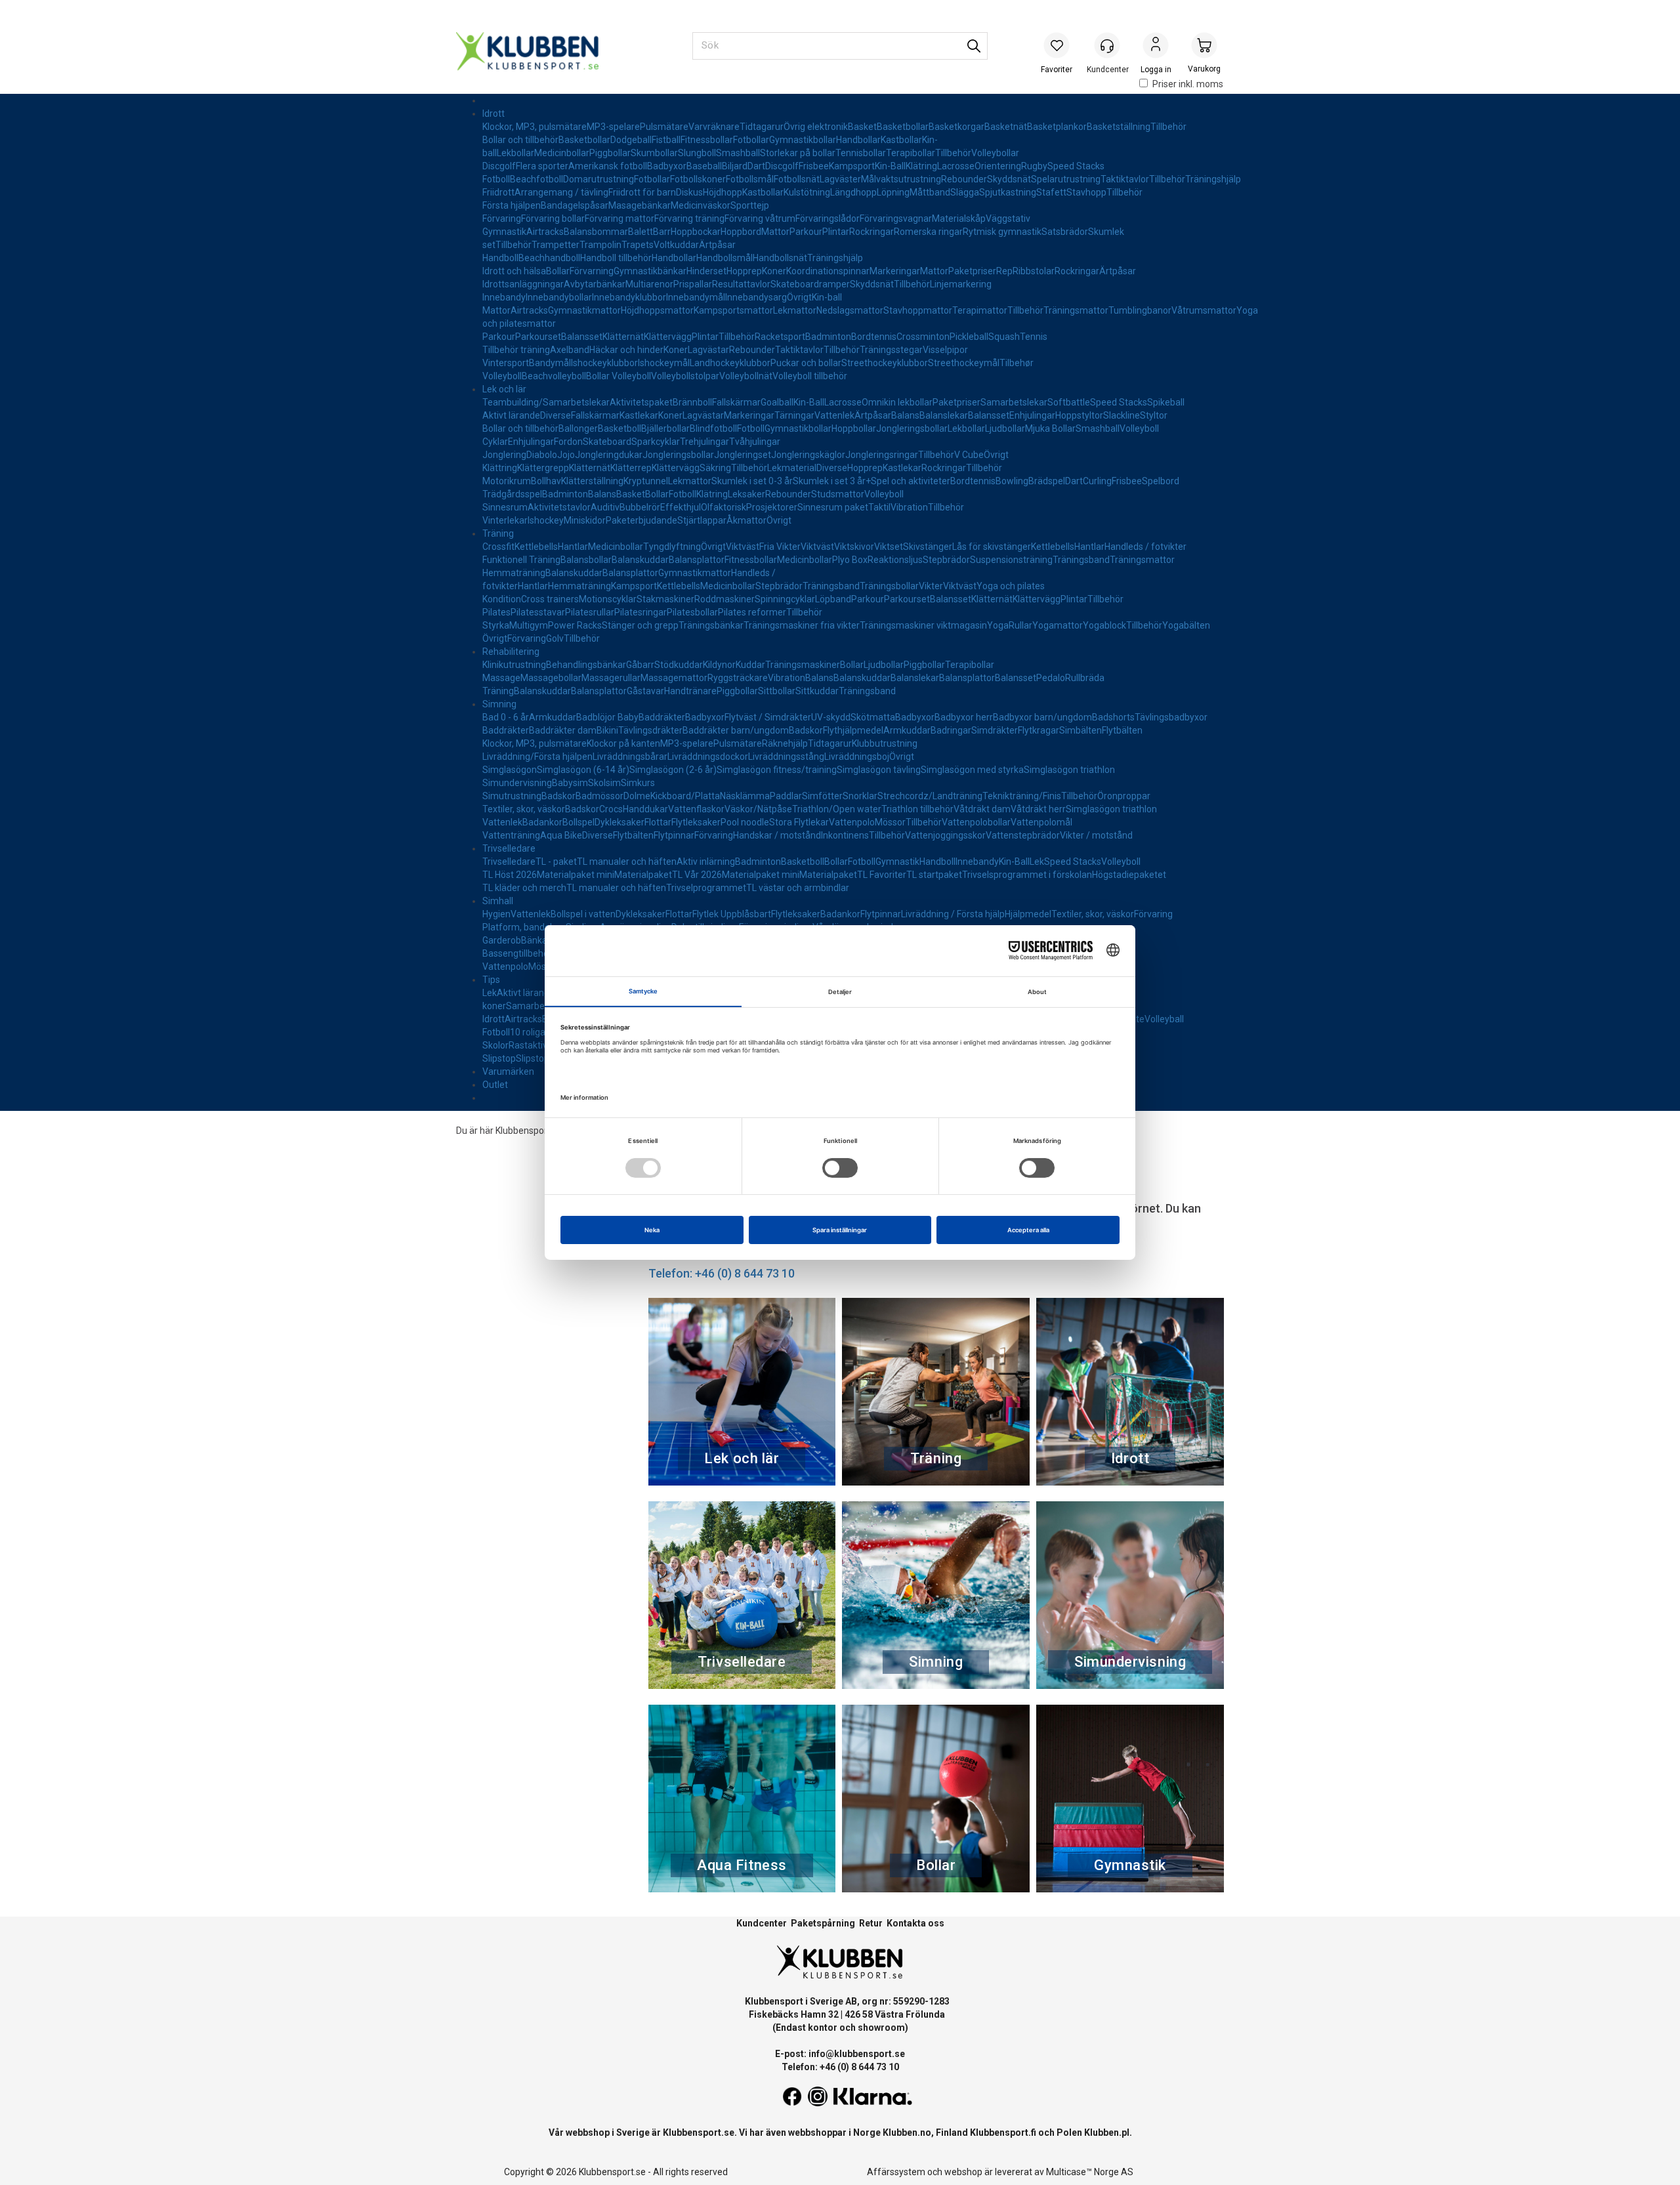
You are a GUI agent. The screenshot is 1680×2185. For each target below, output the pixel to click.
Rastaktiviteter (539, 1045)
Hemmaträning (514, 573)
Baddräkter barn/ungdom (736, 730)
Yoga (998, 625)
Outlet (495, 1085)
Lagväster (840, 179)
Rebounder (964, 179)
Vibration (909, 507)
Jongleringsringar (882, 455)
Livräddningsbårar (630, 757)
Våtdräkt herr (1038, 809)
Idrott (493, 114)
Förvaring (502, 218)
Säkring (715, 468)
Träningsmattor (1076, 310)
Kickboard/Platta (685, 796)
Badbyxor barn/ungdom (1042, 717)
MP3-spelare (613, 127)
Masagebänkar (640, 205)
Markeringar (895, 271)
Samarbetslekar (1014, 402)
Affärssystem (896, 2172)
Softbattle (1069, 402)
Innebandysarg (756, 297)
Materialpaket (643, 875)
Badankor (542, 822)
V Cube (969, 455)
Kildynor (719, 665)
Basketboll (619, 428)
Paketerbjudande (641, 520)
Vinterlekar (505, 520)
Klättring (500, 468)
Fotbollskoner (698, 179)
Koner (774, 271)
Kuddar (750, 665)
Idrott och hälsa (514, 271)
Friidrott (498, 192)
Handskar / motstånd (777, 835)
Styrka (496, 625)
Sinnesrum (505, 507)
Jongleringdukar (609, 455)
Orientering (998, 166)
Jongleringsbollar (912, 428)
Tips (491, 980)
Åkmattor (746, 520)
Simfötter (822, 796)
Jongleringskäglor (808, 455)
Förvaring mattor (619, 218)
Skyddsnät (1009, 179)
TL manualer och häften (627, 862)
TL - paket (556, 862)
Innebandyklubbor (629, 297)
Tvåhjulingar (755, 442)
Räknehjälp (785, 743)
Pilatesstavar (538, 612)
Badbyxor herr (964, 717)
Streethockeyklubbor (885, 363)
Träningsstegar (891, 350)
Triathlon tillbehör (917, 809)
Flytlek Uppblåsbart (732, 914)
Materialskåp (959, 218)
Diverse (556, 415)
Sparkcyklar (656, 442)
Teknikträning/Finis (1022, 796)
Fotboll (496, 179)
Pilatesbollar (692, 612)
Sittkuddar (817, 691)
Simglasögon (510, 770)
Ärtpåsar (717, 245)
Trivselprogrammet (706, 888)
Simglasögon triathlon (1069, 770)
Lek (1037, 862)
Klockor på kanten (623, 743)
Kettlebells (536, 547)
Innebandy (504, 297)
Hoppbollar (854, 428)
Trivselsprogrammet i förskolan (1027, 875)
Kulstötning (807, 192)
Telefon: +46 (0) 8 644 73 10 (722, 1273)
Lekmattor (795, 310)
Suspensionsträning (1011, 560)
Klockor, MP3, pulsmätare (535, 127)
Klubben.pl (1107, 2133)
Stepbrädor (946, 560)
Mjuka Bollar (1050, 428)
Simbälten (1081, 730)
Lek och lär (504, 389)
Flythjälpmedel (853, 730)
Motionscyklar (608, 599)
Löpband (833, 599)
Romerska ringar (928, 232)
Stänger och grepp (640, 625)
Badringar (951, 730)
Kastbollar (901, 140)
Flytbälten (1122, 730)
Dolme (637, 796)
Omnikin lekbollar (897, 402)
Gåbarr (640, 665)
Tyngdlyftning (672, 547)
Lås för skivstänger (992, 547)
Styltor (1154, 415)
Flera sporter (542, 166)
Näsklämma (745, 796)
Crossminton (923, 337)
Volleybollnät (746, 376)
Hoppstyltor (1079, 415)
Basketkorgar (956, 127)
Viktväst (743, 547)
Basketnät (1006, 127)
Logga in (1156, 47)
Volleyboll (502, 376)
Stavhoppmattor (918, 310)
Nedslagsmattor (850, 310)
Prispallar (693, 284)
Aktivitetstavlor (559, 507)
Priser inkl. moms (1188, 84)
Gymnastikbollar (803, 140)
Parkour (806, 232)
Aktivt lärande (511, 415)
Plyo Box (850, 560)
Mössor (890, 822)
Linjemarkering (961, 284)
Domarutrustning (598, 179)
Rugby (1034, 166)
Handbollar (858, 140)
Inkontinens (845, 835)
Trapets (638, 245)
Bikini (607, 730)
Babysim (570, 783)
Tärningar (794, 415)
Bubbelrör (640, 507)
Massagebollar (551, 678)
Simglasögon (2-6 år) (673, 770)
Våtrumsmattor (1204, 310)
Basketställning (1119, 127)
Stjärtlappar (702, 520)
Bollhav (546, 481)
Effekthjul (681, 507)
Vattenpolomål (1041, 822)
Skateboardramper (810, 284)
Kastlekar (639, 415)
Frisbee (814, 166)
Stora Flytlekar (799, 822)
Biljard (735, 166)
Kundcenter (762, 1923)
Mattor (775, 232)
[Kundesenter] (1107, 45)
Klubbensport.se (699, 2133)
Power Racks (575, 625)
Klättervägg (668, 337)
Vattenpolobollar (976, 822)
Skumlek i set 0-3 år (752, 481)
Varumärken (508, 1072)
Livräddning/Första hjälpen (537, 757)
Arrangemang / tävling (561, 192)
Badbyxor (667, 166)
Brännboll (692, 402)
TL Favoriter (882, 875)
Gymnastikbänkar (650, 271)
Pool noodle (745, 822)
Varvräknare (714, 127)
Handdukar (645, 809)
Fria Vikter (780, 547)
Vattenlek (834, 415)
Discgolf (499, 166)
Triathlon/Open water (837, 809)
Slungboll (697, 153)
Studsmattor (838, 494)
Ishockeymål (664, 363)
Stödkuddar (679, 665)
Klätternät (623, 337)
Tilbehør (1017, 363)
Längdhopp (853, 192)
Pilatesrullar (590, 612)
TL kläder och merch (524, 888)
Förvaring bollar (553, 218)
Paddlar (786, 796)
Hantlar (573, 547)
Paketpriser (972, 271)
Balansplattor (697, 560)
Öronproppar (1124, 796)
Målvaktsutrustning (901, 179)
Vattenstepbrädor (1023, 835)
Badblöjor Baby (607, 717)
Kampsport (852, 166)
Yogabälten (1186, 625)
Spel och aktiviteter (911, 481)
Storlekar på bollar (798, 153)
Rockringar (871, 232)
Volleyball (1164, 1019)
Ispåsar (593, 205)
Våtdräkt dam (982, 809)
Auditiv (605, 507)
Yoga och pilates (1011, 586)
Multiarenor (649, 284)
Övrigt (799, 297)
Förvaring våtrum (760, 218)
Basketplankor (1057, 127)
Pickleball (969, 337)
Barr (662, 232)
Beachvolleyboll (554, 376)
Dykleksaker (619, 822)
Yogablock (1104, 625)
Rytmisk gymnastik (1002, 232)
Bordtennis (874, 337)
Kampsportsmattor (733, 310)
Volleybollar (995, 153)
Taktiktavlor (1125, 179)
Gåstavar (645, 691)
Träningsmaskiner (803, 665)
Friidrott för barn (642, 192)
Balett (640, 232)
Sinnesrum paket (833, 507)
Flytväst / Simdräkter (768, 717)
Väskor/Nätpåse (758, 809)
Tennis (1034, 337)
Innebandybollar (559, 297)
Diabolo (542, 455)
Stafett (1051, 192)
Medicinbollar (562, 153)
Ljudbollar (1005, 428)
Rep (1004, 271)
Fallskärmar (736, 402)
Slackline (1122, 415)
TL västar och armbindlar (798, 888)
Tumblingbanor (1140, 310)
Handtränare (690, 691)
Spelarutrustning (1066, 179)
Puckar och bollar (806, 363)
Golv (555, 638)
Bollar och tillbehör (520, 140)
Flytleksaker (696, 822)
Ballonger (578, 428)
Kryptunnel (646, 481)
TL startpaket (934, 875)
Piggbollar (610, 153)
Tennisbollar (861, 153)
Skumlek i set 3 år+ (832, 481)
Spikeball (1166, 402)
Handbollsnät (780, 258)
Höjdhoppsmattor (657, 310)
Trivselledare (509, 848)
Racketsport (780, 337)
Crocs (611, 809)
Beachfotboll (536, 179)
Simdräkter (995, 730)
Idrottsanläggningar (523, 284)
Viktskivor (854, 547)
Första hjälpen (512, 205)
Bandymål (550, 363)
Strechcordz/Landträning (930, 796)
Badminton (828, 337)
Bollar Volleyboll (619, 376)
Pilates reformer (752, 612)
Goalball (777, 402)
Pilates (496, 612)
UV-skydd (831, 717)
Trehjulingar (704, 442)
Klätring (921, 166)
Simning (499, 704)
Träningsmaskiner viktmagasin (923, 625)
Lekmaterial (792, 468)
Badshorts (1113, 717)
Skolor (495, 1045)
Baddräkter (662, 717)
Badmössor (599, 796)
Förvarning (592, 271)
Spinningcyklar (785, 599)
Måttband (930, 192)
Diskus (689, 192)
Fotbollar (751, 140)
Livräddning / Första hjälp (953, 914)
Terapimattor (980, 310)
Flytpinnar (674, 835)
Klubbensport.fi (1003, 2133)
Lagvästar (708, 350)
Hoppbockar (696, 232)
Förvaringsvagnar (896, 218)
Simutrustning (512, 796)
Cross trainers (550, 599)
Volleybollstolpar (685, 376)
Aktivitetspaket (641, 402)
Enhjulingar (1032, 415)
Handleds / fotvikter (1145, 547)
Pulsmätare (664, 127)
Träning (498, 533)
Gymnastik (504, 232)
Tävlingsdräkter (650, 730)
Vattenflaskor (696, 809)
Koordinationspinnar (828, 271)
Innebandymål (696, 297)
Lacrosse (956, 166)
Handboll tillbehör (616, 258)
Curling (1097, 481)
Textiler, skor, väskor (524, 809)
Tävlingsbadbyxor (1171, 717)
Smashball (738, 153)
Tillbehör (1168, 127)
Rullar (1020, 625)
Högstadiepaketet (1129, 875)
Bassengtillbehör (517, 953)
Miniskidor (585, 520)
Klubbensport (523, 1131)
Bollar (558, 271)
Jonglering (504, 455)
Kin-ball (827, 297)
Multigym (529, 625)
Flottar (658, 822)
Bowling (1012, 481)
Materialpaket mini (576, 875)
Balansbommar (596, 232)
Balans (905, 415)
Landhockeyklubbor (730, 363)
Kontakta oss (915, 1923)
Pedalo (1051, 678)
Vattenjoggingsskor (945, 835)
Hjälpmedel (1028, 914)
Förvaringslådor (828, 218)
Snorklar (860, 796)
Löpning (893, 192)
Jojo (566, 455)
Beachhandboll (549, 258)
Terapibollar (911, 153)
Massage (501, 678)
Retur (871, 1923)
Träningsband (1081, 560)
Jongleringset (743, 455)
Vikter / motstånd (1096, 835)
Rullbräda (1085, 678)
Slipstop (499, 1058)
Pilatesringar (640, 612)
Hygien (496, 914)
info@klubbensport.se (857, 2054)
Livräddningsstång (786, 757)
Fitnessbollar (707, 140)
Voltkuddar (676, 245)
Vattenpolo (852, 822)
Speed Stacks (1076, 166)
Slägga (965, 192)
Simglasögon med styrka (972, 770)
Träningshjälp (1213, 179)
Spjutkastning (1008, 192)
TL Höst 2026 (510, 875)
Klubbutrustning (885, 743)
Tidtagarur (762, 127)
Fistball (666, 140)
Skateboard (607, 442)
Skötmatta (873, 717)
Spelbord (1161, 481)
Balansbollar (586, 560)
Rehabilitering (511, 652)
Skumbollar (654, 153)
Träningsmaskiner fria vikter (802, 625)
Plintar (836, 232)
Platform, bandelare (524, 927)
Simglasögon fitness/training (777, 770)
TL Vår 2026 (697, 875)
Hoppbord (741, 232)
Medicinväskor (701, 205)
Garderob (502, 940)
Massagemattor (674, 678)
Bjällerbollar (665, 428)
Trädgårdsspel (512, 494)
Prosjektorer (772, 507)
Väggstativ (1008, 218)
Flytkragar (1039, 730)
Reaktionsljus (895, 560)
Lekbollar (515, 153)
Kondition (502, 599)
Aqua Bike (561, 835)
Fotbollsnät (797, 179)
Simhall (498, 901)
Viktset (889, 547)
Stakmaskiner (665, 599)
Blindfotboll (713, 428)
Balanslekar (944, 415)
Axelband (570, 350)
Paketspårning (823, 1923)
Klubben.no (907, 2133)
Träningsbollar (889, 586)
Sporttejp (750, 205)
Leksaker (746, 494)
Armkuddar (553, 717)
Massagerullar (611, 678)
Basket (862, 127)
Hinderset (706, 271)
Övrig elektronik (816, 127)
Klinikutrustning (514, 665)
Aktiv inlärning (706, 862)
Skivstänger (928, 547)
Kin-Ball (890, 166)
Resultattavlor (741, 284)
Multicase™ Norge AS (1090, 2172)
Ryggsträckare (738, 678)
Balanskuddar (640, 560)
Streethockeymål (964, 363)
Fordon (568, 442)
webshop (963, 2172)
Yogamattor (1058, 625)
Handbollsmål (724, 258)
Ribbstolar (1034, 271)
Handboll (500, 258)
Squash (1004, 337)
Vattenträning (511, 835)
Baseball (704, 166)
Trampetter (556, 245)
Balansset (582, 337)
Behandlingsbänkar (586, 665)
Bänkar (536, 940)
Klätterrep (631, 468)
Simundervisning (517, 783)
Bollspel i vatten (583, 914)
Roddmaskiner (724, 599)
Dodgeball (631, 140)
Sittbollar (777, 691)
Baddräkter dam (563, 730)
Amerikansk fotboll (608, 166)
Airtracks (545, 232)
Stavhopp (1086, 192)
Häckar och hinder (626, 350)
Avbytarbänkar (595, 284)
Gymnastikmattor (584, 310)
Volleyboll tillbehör (810, 376)
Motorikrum (507, 481)
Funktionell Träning (521, 560)
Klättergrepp (543, 468)
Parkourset (538, 337)
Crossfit (498, 547)
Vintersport (506, 363)
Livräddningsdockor (708, 757)
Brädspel (1047, 481)
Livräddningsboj (857, 757)
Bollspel (578, 822)
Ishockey (546, 520)
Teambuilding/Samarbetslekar (546, 402)
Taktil (879, 507)
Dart (756, 166)
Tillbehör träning (516, 350)
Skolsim (604, 783)
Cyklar (495, 442)
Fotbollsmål (750, 179)
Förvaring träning (689, 218)
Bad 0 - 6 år (506, 717)
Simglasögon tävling (879, 770)
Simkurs (638, 783)
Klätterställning (592, 481)
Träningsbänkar (711, 625)
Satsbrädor (1065, 232)
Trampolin (600, 245)
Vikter (931, 586)
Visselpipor (945, 350)
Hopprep (744, 271)
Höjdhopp (723, 192)
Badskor (806, 730)
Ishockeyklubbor (604, 363)
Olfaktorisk (724, 507)
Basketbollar (903, 127)
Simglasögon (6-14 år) (583, 770)
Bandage (559, 205)
